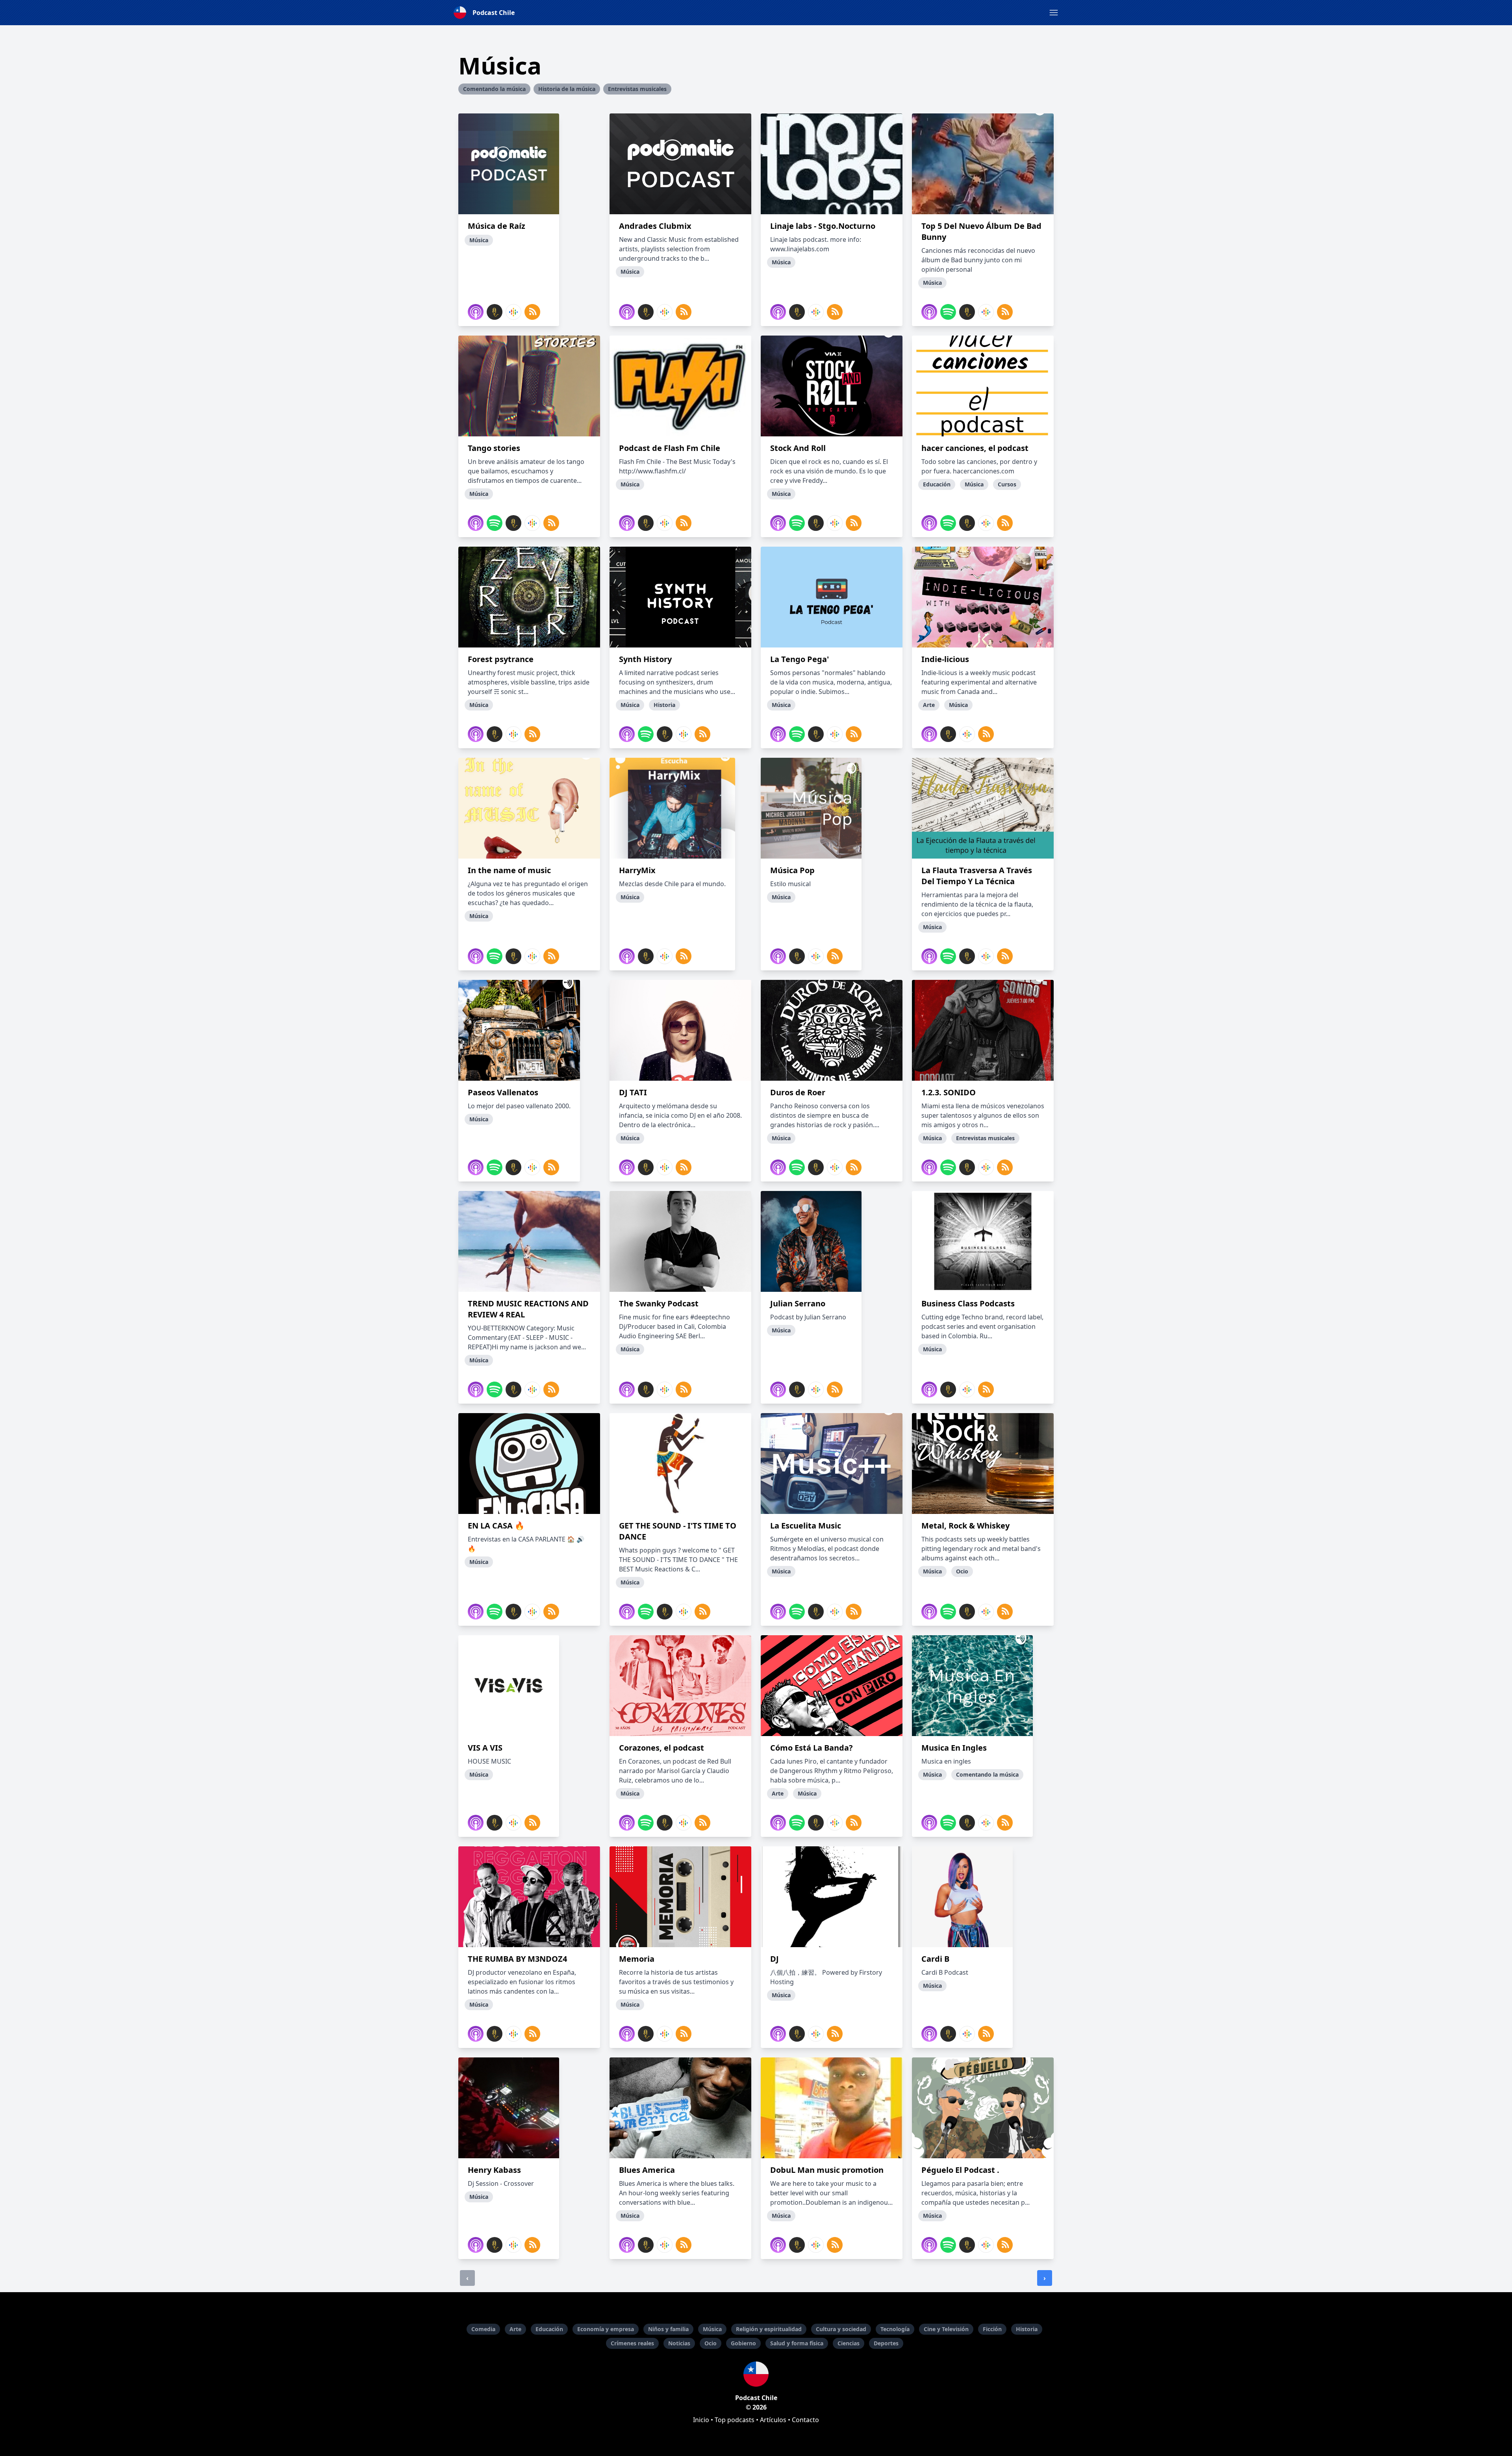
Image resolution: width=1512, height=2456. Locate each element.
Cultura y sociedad (841, 2329)
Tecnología (895, 2329)
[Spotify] (948, 312)
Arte (515, 2329)
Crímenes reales (632, 2343)
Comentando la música (494, 89)
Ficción (992, 2329)
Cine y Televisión (946, 2329)
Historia (1027, 2329)
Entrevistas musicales (637, 89)
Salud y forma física (797, 2343)
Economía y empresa (606, 2329)
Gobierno (743, 2343)
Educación (549, 2329)
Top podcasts (735, 2420)
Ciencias (849, 2343)
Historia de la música (567, 89)
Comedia (483, 2329)
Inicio (701, 2420)
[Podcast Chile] (756, 2374)
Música (712, 2329)
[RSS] (532, 312)
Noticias (679, 2343)
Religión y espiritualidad (769, 2329)
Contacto (805, 2420)
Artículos (773, 2420)
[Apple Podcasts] (476, 312)
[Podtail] (495, 312)
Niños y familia (668, 2329)
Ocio (711, 2343)
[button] (1054, 13)
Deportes (886, 2343)
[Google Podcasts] (513, 312)
